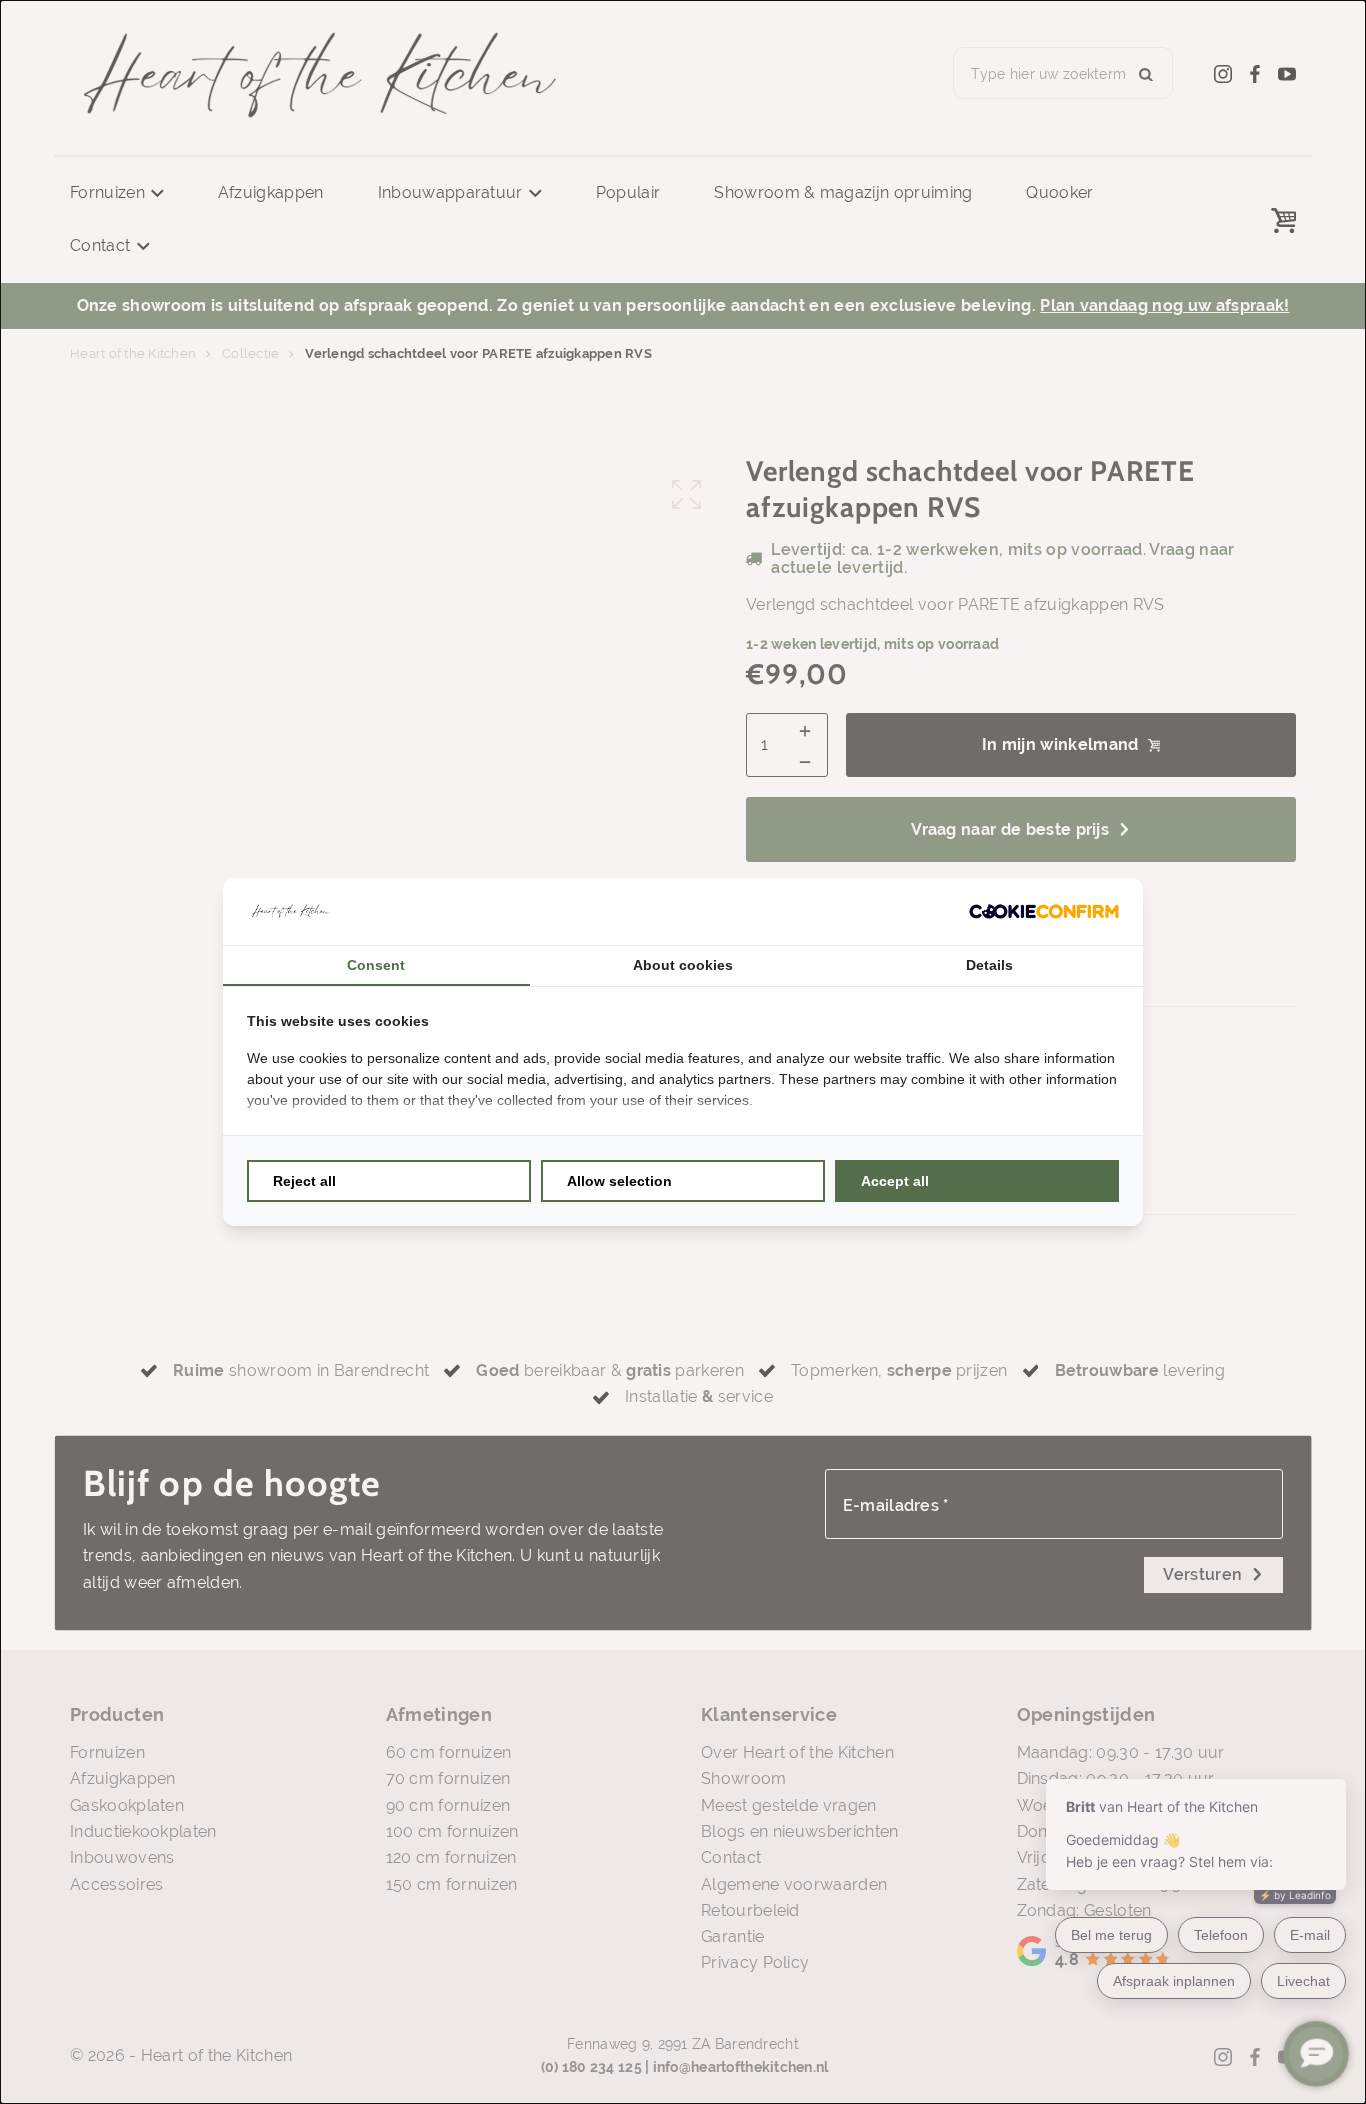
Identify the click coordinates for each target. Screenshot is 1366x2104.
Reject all (304, 1181)
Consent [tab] (376, 965)
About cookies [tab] (683, 965)
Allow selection (619, 1181)
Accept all (895, 1181)
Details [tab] (989, 965)
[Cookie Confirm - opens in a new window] (1044, 911)
